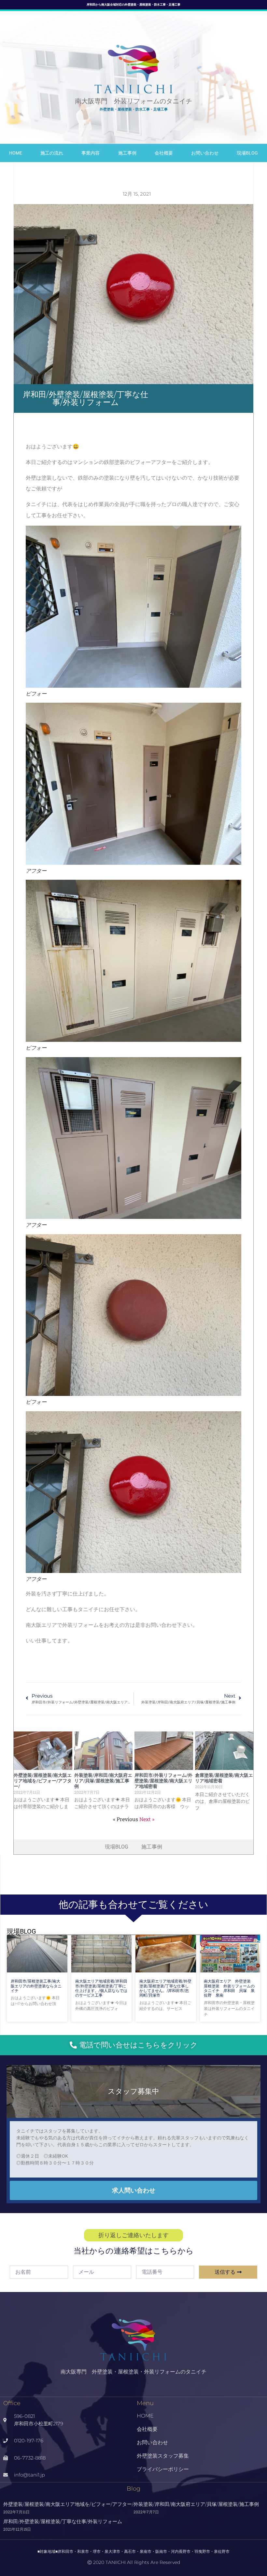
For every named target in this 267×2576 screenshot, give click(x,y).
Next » (147, 1819)
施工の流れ (52, 153)
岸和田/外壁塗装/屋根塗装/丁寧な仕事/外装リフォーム (63, 2521)
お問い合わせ (205, 153)
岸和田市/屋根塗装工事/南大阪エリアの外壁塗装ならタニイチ (36, 1986)
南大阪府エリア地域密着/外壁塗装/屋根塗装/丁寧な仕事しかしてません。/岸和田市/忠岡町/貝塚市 (165, 1988)
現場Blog (247, 153)
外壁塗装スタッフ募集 (163, 2456)
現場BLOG (117, 1847)
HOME (16, 153)
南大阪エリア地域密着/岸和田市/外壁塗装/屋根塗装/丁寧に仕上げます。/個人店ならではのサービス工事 (101, 1988)
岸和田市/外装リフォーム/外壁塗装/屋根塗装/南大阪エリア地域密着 (163, 1781)
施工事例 (127, 153)
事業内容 (91, 153)
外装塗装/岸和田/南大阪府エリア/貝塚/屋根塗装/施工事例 (103, 1781)
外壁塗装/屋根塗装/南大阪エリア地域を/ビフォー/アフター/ (43, 1781)
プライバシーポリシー (163, 2469)
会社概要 (164, 153)
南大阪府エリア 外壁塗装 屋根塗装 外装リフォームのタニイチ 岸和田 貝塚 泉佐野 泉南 (229, 1988)
